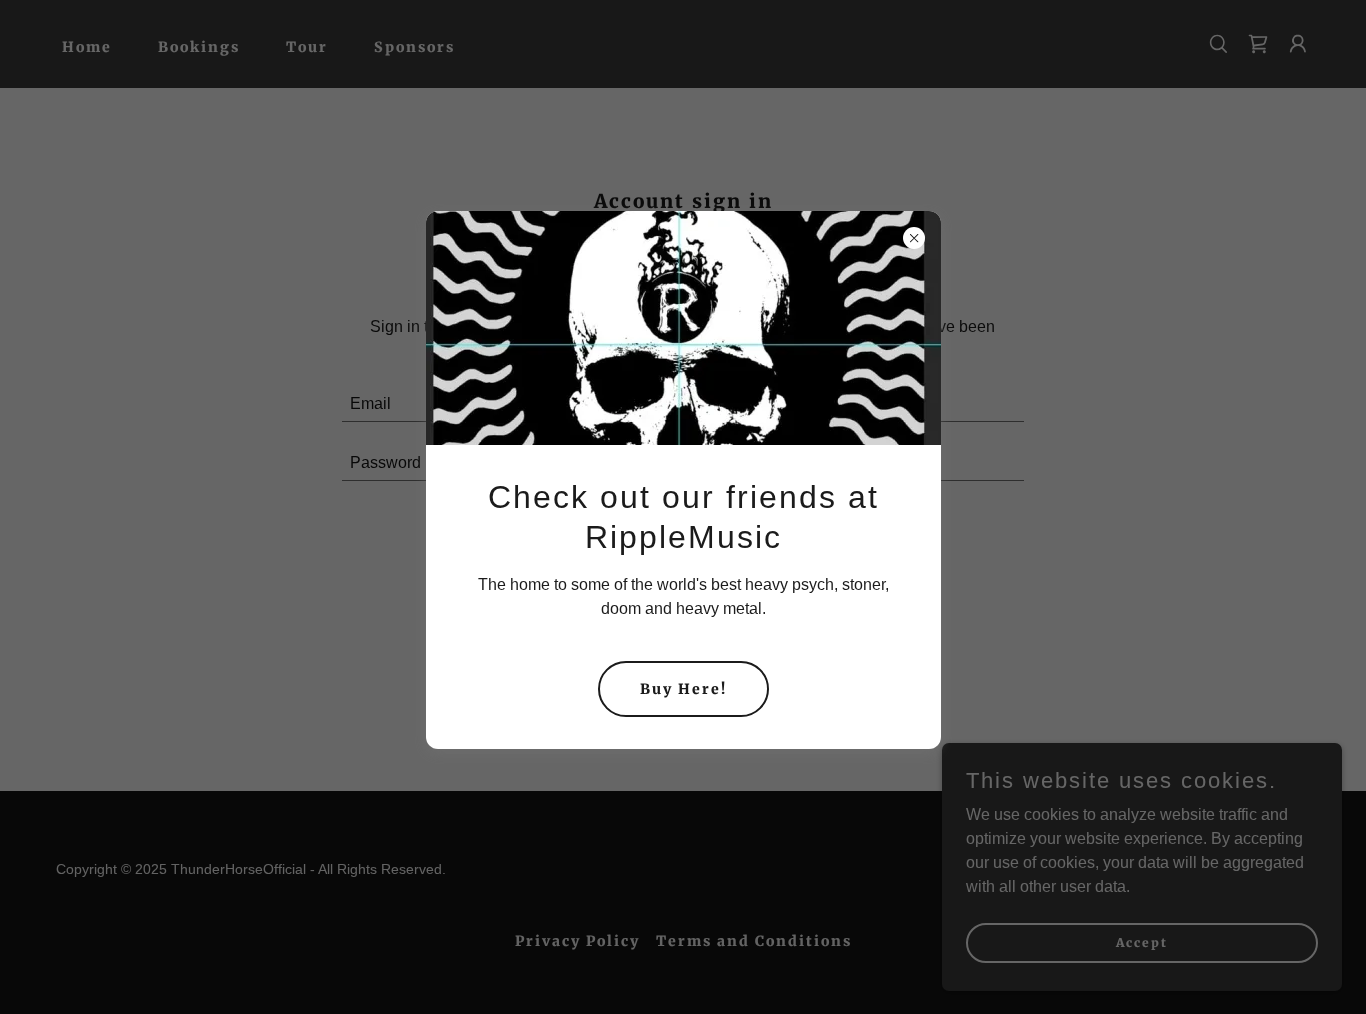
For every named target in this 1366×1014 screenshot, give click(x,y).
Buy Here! (683, 689)
